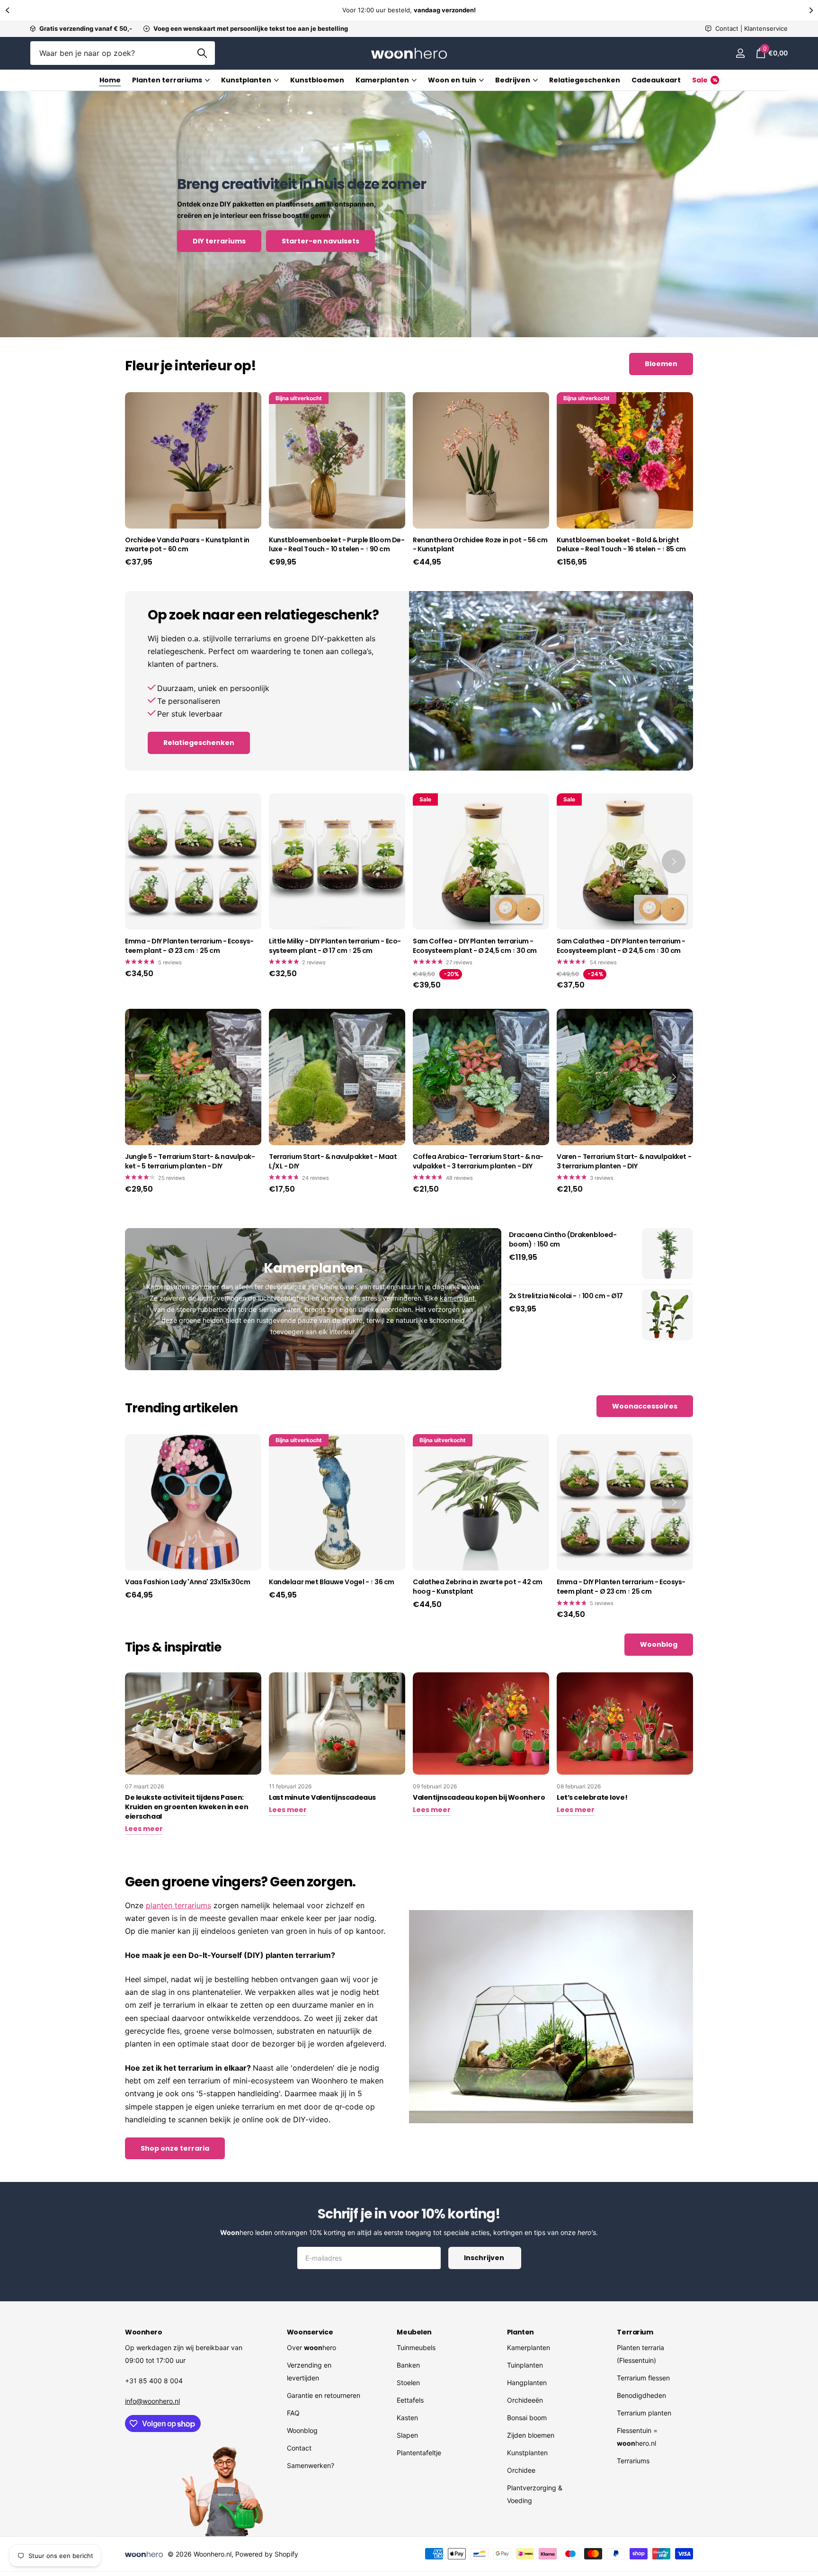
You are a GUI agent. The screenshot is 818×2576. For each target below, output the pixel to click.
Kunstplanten (246, 80)
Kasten (407, 2418)
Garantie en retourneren (324, 2395)
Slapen (407, 2435)
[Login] (740, 53)
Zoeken (202, 53)
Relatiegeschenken (585, 80)
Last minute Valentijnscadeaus (322, 1797)
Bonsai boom (527, 2418)
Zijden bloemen (531, 2435)
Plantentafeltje (419, 2453)
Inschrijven (485, 2258)
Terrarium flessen (643, 2378)
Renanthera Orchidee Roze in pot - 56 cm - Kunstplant (480, 545)
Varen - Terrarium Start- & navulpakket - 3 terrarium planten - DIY (624, 1162)
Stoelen (408, 2383)
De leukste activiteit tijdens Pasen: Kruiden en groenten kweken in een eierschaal (187, 1807)
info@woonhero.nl (152, 2401)
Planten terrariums (167, 80)
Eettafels (410, 2400)
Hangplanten (527, 2383)
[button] (7, 10)
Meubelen (414, 2332)
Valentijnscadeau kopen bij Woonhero (479, 1797)
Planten (520, 2332)
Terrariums (633, 2461)
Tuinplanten (525, 2365)
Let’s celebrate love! (592, 1797)
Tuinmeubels (416, 2347)
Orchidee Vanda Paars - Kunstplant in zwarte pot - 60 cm (187, 545)
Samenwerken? (311, 2465)
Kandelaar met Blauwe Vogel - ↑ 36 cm (332, 1582)
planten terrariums (178, 1905)
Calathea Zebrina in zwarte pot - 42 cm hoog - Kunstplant (478, 1587)
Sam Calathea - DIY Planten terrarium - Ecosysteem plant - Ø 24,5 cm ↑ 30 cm (621, 946)
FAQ (293, 2413)
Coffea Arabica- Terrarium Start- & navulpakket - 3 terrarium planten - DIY (478, 1162)
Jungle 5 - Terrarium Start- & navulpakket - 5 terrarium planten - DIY (190, 1162)
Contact (299, 2448)
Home (110, 80)
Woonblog (302, 2430)
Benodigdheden (641, 2395)
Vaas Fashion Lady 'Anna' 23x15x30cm (187, 1582)
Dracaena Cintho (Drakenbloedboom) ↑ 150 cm (563, 1240)
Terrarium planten (644, 2413)
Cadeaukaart (656, 80)
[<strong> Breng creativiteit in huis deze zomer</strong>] (409, 214)
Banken (408, 2365)
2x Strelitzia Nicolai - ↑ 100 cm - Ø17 (566, 1296)
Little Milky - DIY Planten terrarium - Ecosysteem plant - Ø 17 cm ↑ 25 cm (335, 946)
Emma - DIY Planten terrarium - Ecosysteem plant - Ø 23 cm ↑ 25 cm (189, 946)
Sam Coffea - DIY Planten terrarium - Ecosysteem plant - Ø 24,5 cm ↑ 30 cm (475, 946)
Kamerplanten (382, 80)
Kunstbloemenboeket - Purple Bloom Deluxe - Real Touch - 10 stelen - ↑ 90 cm (337, 545)
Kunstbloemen (317, 80)
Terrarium (635, 2332)
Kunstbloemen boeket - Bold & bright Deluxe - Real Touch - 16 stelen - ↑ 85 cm (621, 545)
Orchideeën (525, 2400)
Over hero (311, 2347)
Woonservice (310, 2332)
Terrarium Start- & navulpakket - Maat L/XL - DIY (333, 1162)
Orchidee (521, 2470)
